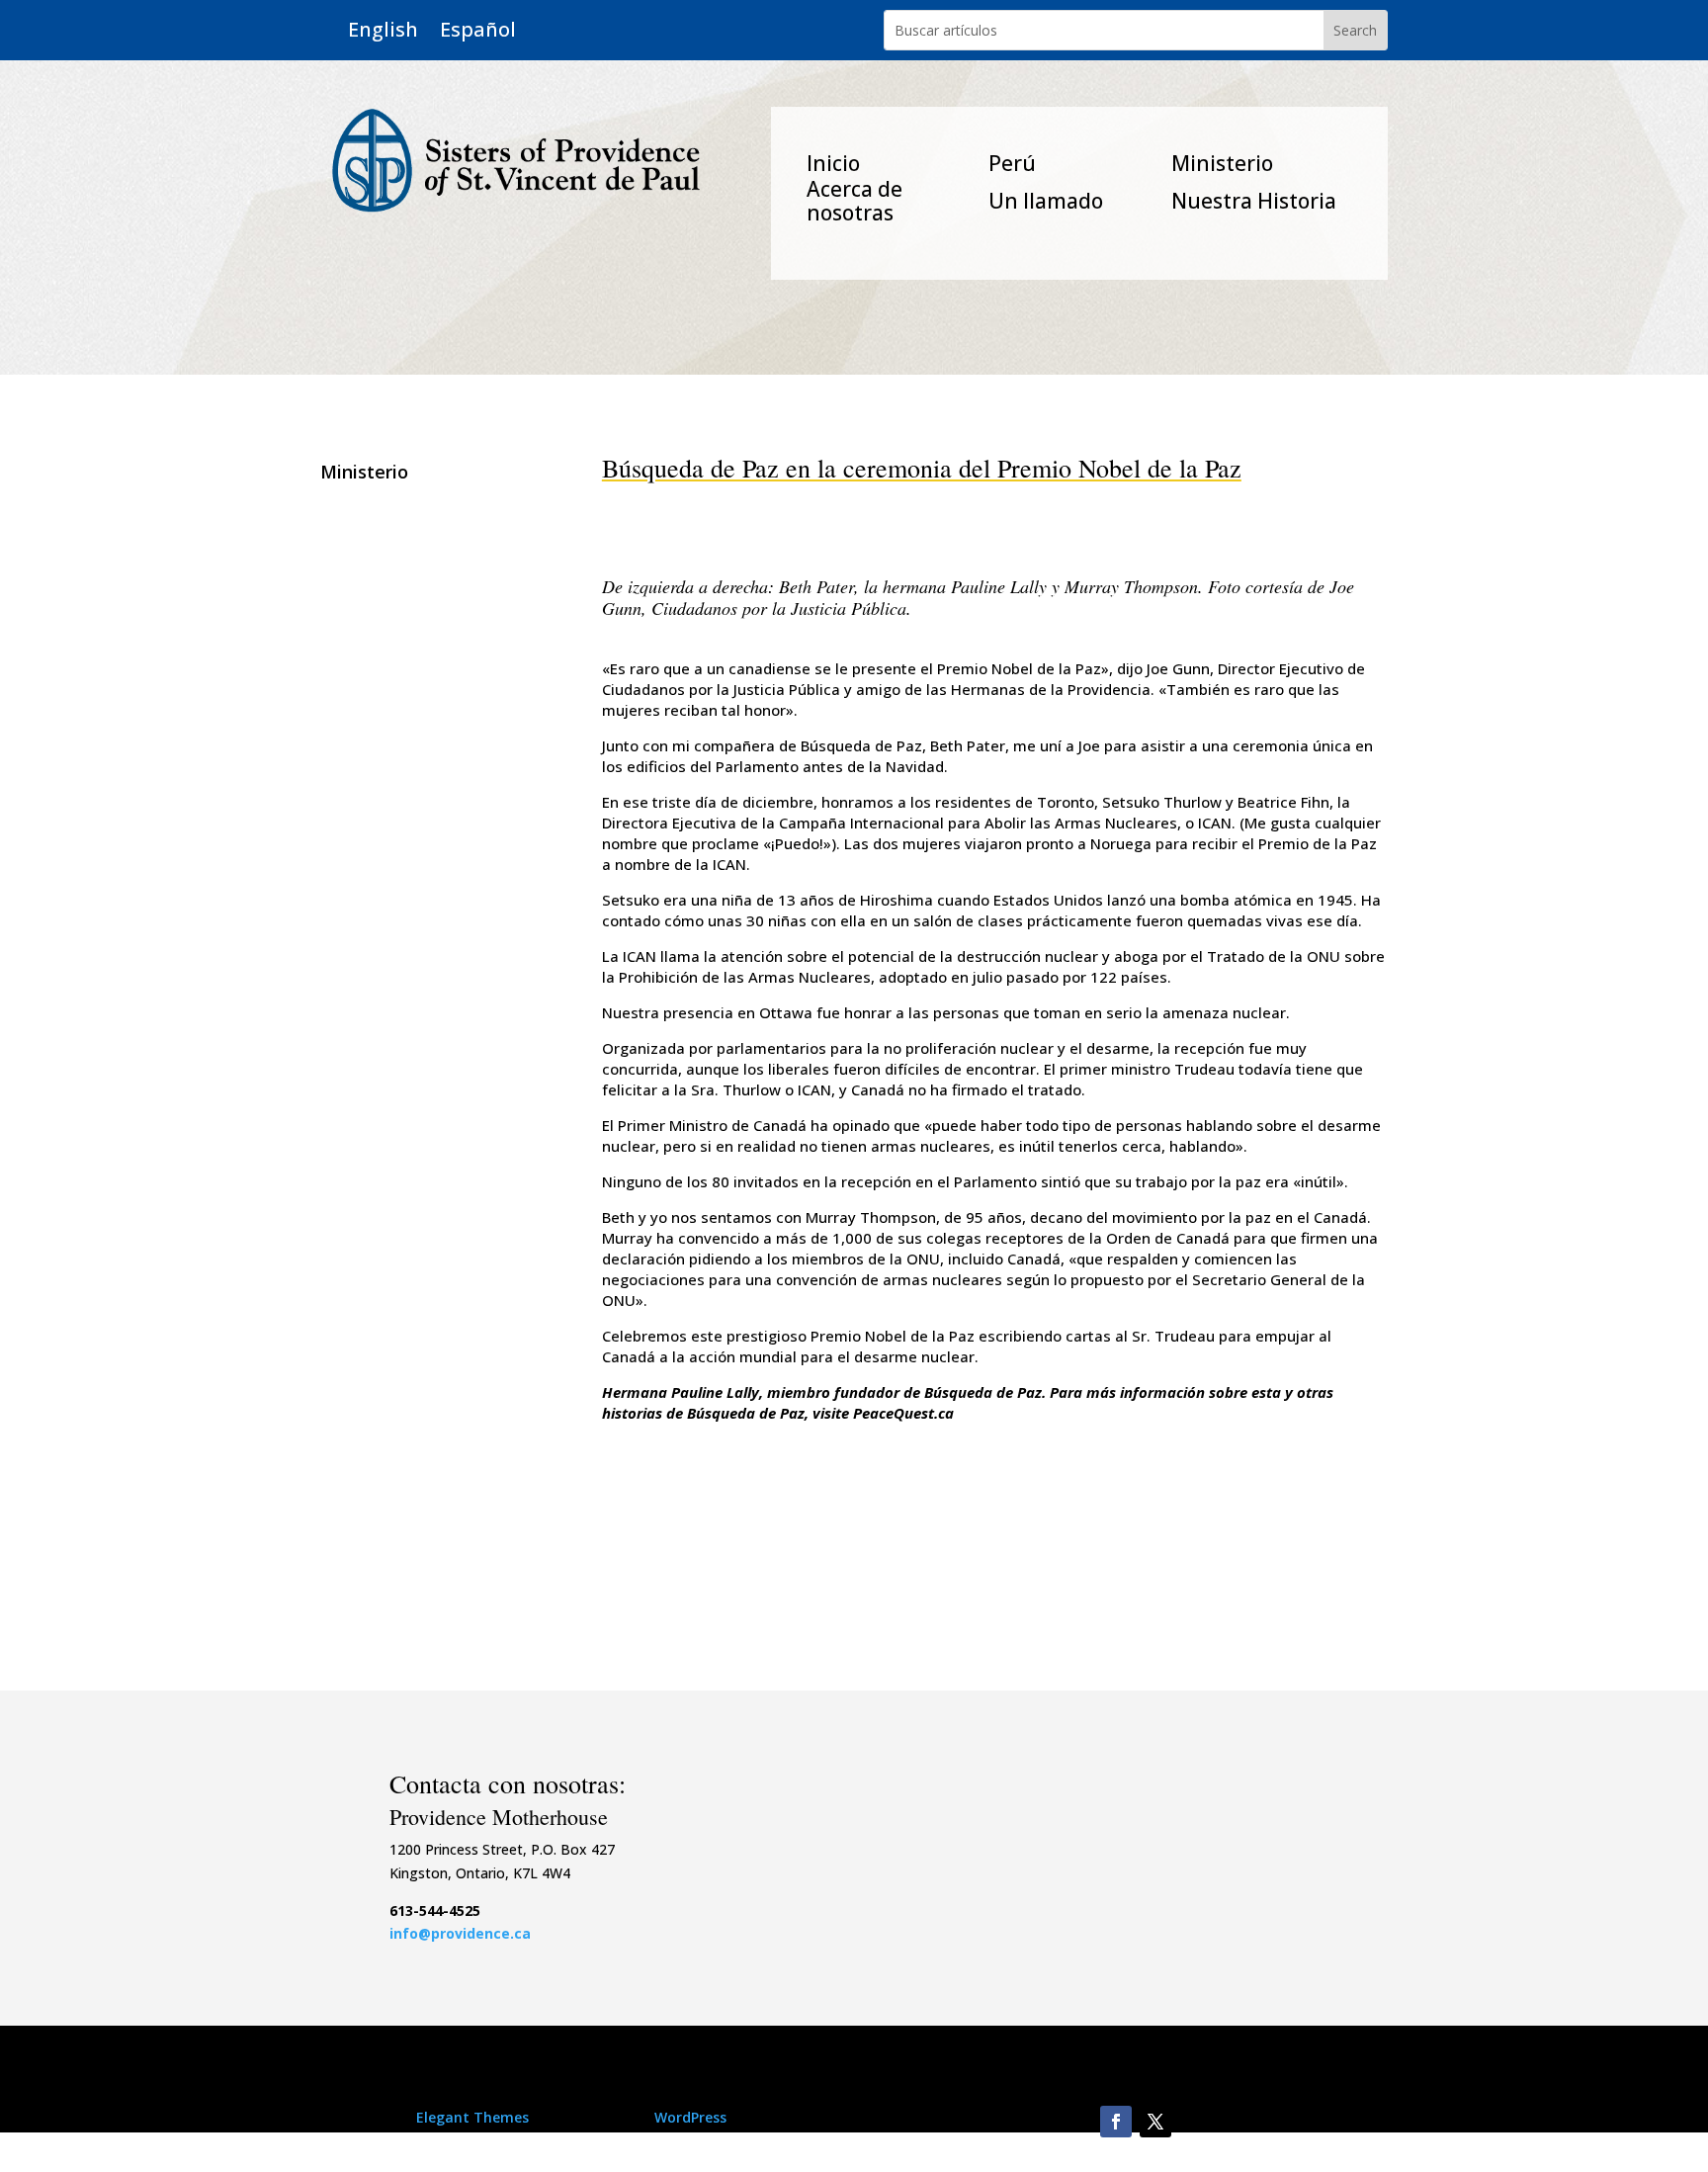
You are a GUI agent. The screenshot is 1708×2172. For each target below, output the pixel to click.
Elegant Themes (472, 2117)
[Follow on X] (1155, 2122)
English (383, 30)
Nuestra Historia (1254, 201)
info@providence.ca (460, 1933)
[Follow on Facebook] (1116, 2122)
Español (478, 30)
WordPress (690, 2117)
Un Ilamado (1046, 201)
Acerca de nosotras (854, 201)
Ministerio (1222, 163)
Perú (1012, 163)
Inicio (833, 163)
